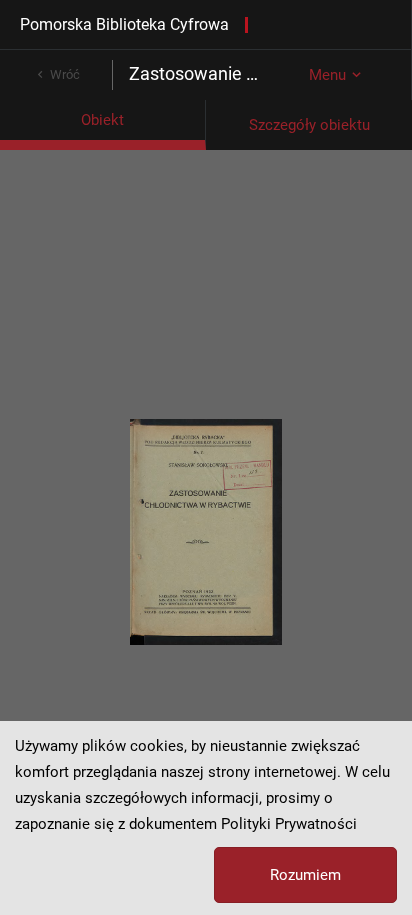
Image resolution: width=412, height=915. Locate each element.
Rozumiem (305, 875)
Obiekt (102, 120)
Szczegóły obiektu (309, 125)
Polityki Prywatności (289, 824)
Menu (327, 75)
